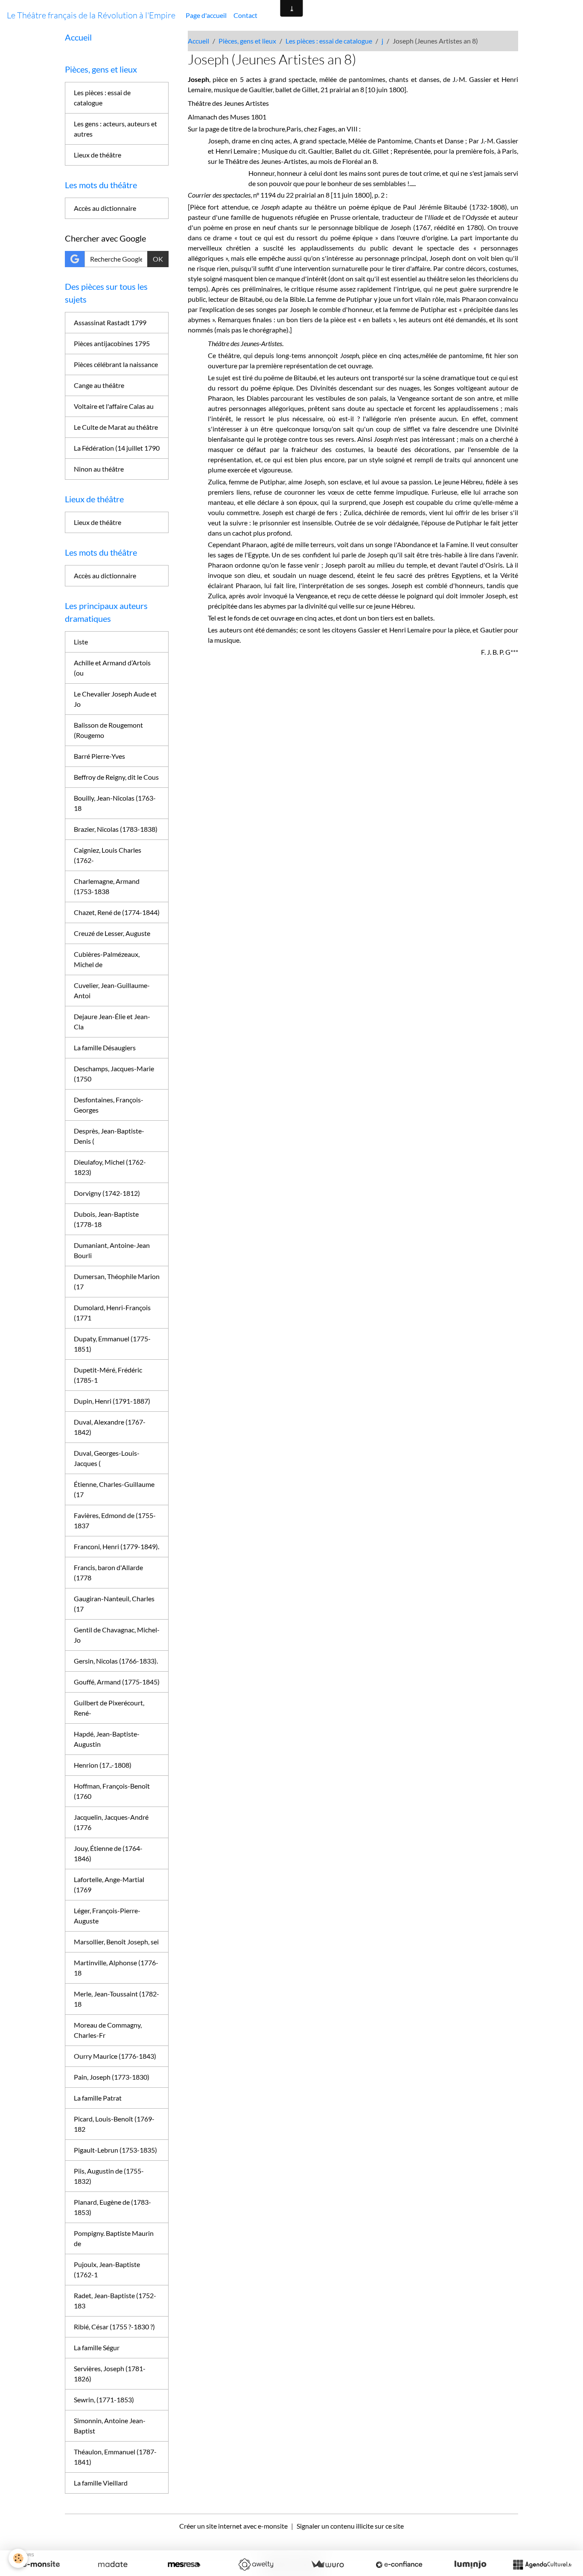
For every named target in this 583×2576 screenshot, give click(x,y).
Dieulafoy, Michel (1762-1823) (110, 1167)
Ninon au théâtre (99, 469)
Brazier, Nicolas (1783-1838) (116, 829)
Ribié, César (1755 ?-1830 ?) (114, 2327)
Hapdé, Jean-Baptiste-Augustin (107, 1739)
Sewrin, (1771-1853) (104, 2400)
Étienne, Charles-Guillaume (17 (114, 1489)
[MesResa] (184, 2564)
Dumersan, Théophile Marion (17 (117, 1281)
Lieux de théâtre (98, 155)
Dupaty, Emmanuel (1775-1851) (112, 1344)
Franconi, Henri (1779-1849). (117, 1546)
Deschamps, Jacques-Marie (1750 (114, 1074)
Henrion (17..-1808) (103, 1765)
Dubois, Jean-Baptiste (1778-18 (106, 1219)
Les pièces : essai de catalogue (329, 41)
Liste (81, 642)
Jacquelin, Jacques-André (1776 (111, 1822)
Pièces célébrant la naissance (116, 364)
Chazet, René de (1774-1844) (117, 912)
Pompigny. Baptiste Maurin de (114, 2238)
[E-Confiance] (399, 2564)
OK (158, 259)
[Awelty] (256, 2564)
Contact (245, 15)
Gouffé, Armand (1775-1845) (117, 1682)
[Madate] (113, 2564)
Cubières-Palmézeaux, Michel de (107, 959)
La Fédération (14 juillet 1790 (117, 448)
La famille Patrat (98, 2098)
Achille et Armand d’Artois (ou (112, 668)
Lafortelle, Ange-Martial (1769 (109, 1884)
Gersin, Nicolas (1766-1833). (116, 1661)
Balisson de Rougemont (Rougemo (108, 730)
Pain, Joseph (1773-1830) (112, 2077)
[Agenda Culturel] (542, 2564)
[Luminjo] (470, 2564)
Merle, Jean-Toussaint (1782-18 (117, 1999)
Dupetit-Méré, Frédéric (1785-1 (108, 1375)
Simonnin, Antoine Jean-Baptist (110, 2426)
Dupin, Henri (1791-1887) (112, 1401)
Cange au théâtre (99, 385)
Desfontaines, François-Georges (109, 1105)
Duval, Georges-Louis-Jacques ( (107, 1458)
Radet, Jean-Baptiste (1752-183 (115, 2301)
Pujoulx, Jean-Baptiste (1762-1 (107, 2269)
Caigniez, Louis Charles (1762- (108, 855)
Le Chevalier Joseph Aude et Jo (115, 699)
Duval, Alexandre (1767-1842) (110, 1427)
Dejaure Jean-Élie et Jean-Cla (112, 1021)
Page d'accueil (206, 15)
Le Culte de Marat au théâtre (116, 427)
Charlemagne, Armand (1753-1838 (107, 886)
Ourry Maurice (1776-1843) (115, 2056)
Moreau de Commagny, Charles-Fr (108, 2030)
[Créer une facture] (327, 2564)
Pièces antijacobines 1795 (112, 343)
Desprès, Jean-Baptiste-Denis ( (109, 1136)
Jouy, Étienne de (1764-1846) (108, 1853)
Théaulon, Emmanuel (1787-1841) (115, 2457)
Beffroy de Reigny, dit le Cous (116, 777)
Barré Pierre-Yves (99, 756)
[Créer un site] (41, 2564)
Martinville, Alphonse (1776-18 (116, 1968)
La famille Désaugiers (105, 1048)
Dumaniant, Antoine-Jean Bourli (112, 1250)
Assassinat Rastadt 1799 (110, 322)
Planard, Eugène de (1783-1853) (112, 2207)
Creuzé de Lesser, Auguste (112, 933)
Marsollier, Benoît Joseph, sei (116, 1942)
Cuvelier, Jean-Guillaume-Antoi (112, 990)
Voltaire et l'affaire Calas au (114, 406)
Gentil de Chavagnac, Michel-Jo (117, 1635)
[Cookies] (18, 2558)
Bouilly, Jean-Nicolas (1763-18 (115, 803)
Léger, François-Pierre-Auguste (107, 1916)
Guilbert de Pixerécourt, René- (109, 1708)
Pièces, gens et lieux (247, 41)
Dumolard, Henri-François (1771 (112, 1313)
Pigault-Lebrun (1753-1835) (115, 2150)
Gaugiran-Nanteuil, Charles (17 (114, 1604)
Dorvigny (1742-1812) (107, 1193)
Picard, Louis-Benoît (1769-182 (114, 2124)
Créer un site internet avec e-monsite (233, 2526)
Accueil (198, 41)
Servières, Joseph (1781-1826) (110, 2373)
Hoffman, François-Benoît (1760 (112, 1791)
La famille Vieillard (101, 2483)
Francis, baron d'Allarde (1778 (108, 1572)
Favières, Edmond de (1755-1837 (115, 1520)
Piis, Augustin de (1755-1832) (109, 2176)
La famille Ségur (97, 2347)
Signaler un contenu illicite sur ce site (350, 2526)
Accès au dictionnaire (105, 208)
